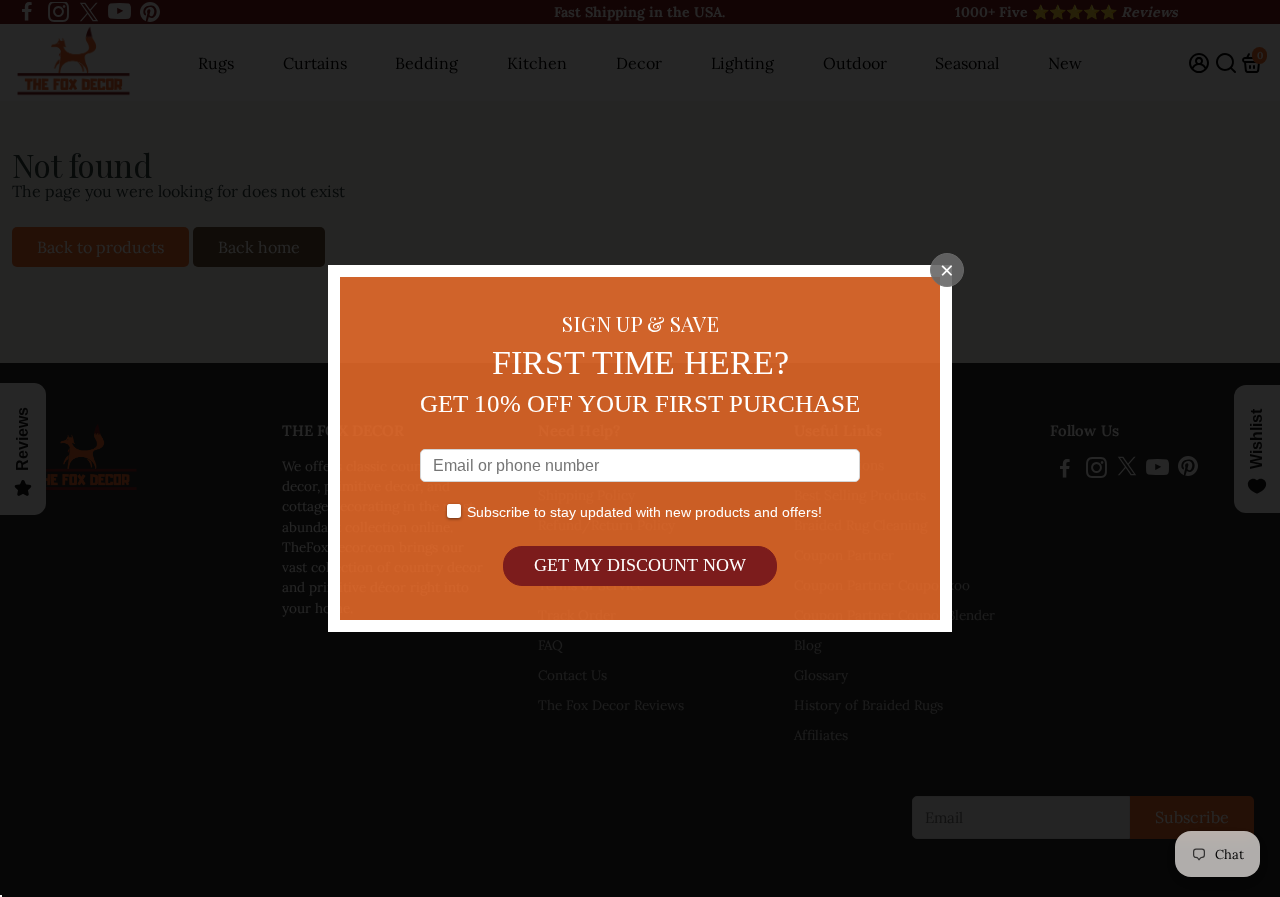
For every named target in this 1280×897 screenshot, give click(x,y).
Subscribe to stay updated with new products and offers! (644, 512)
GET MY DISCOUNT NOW (640, 565)
